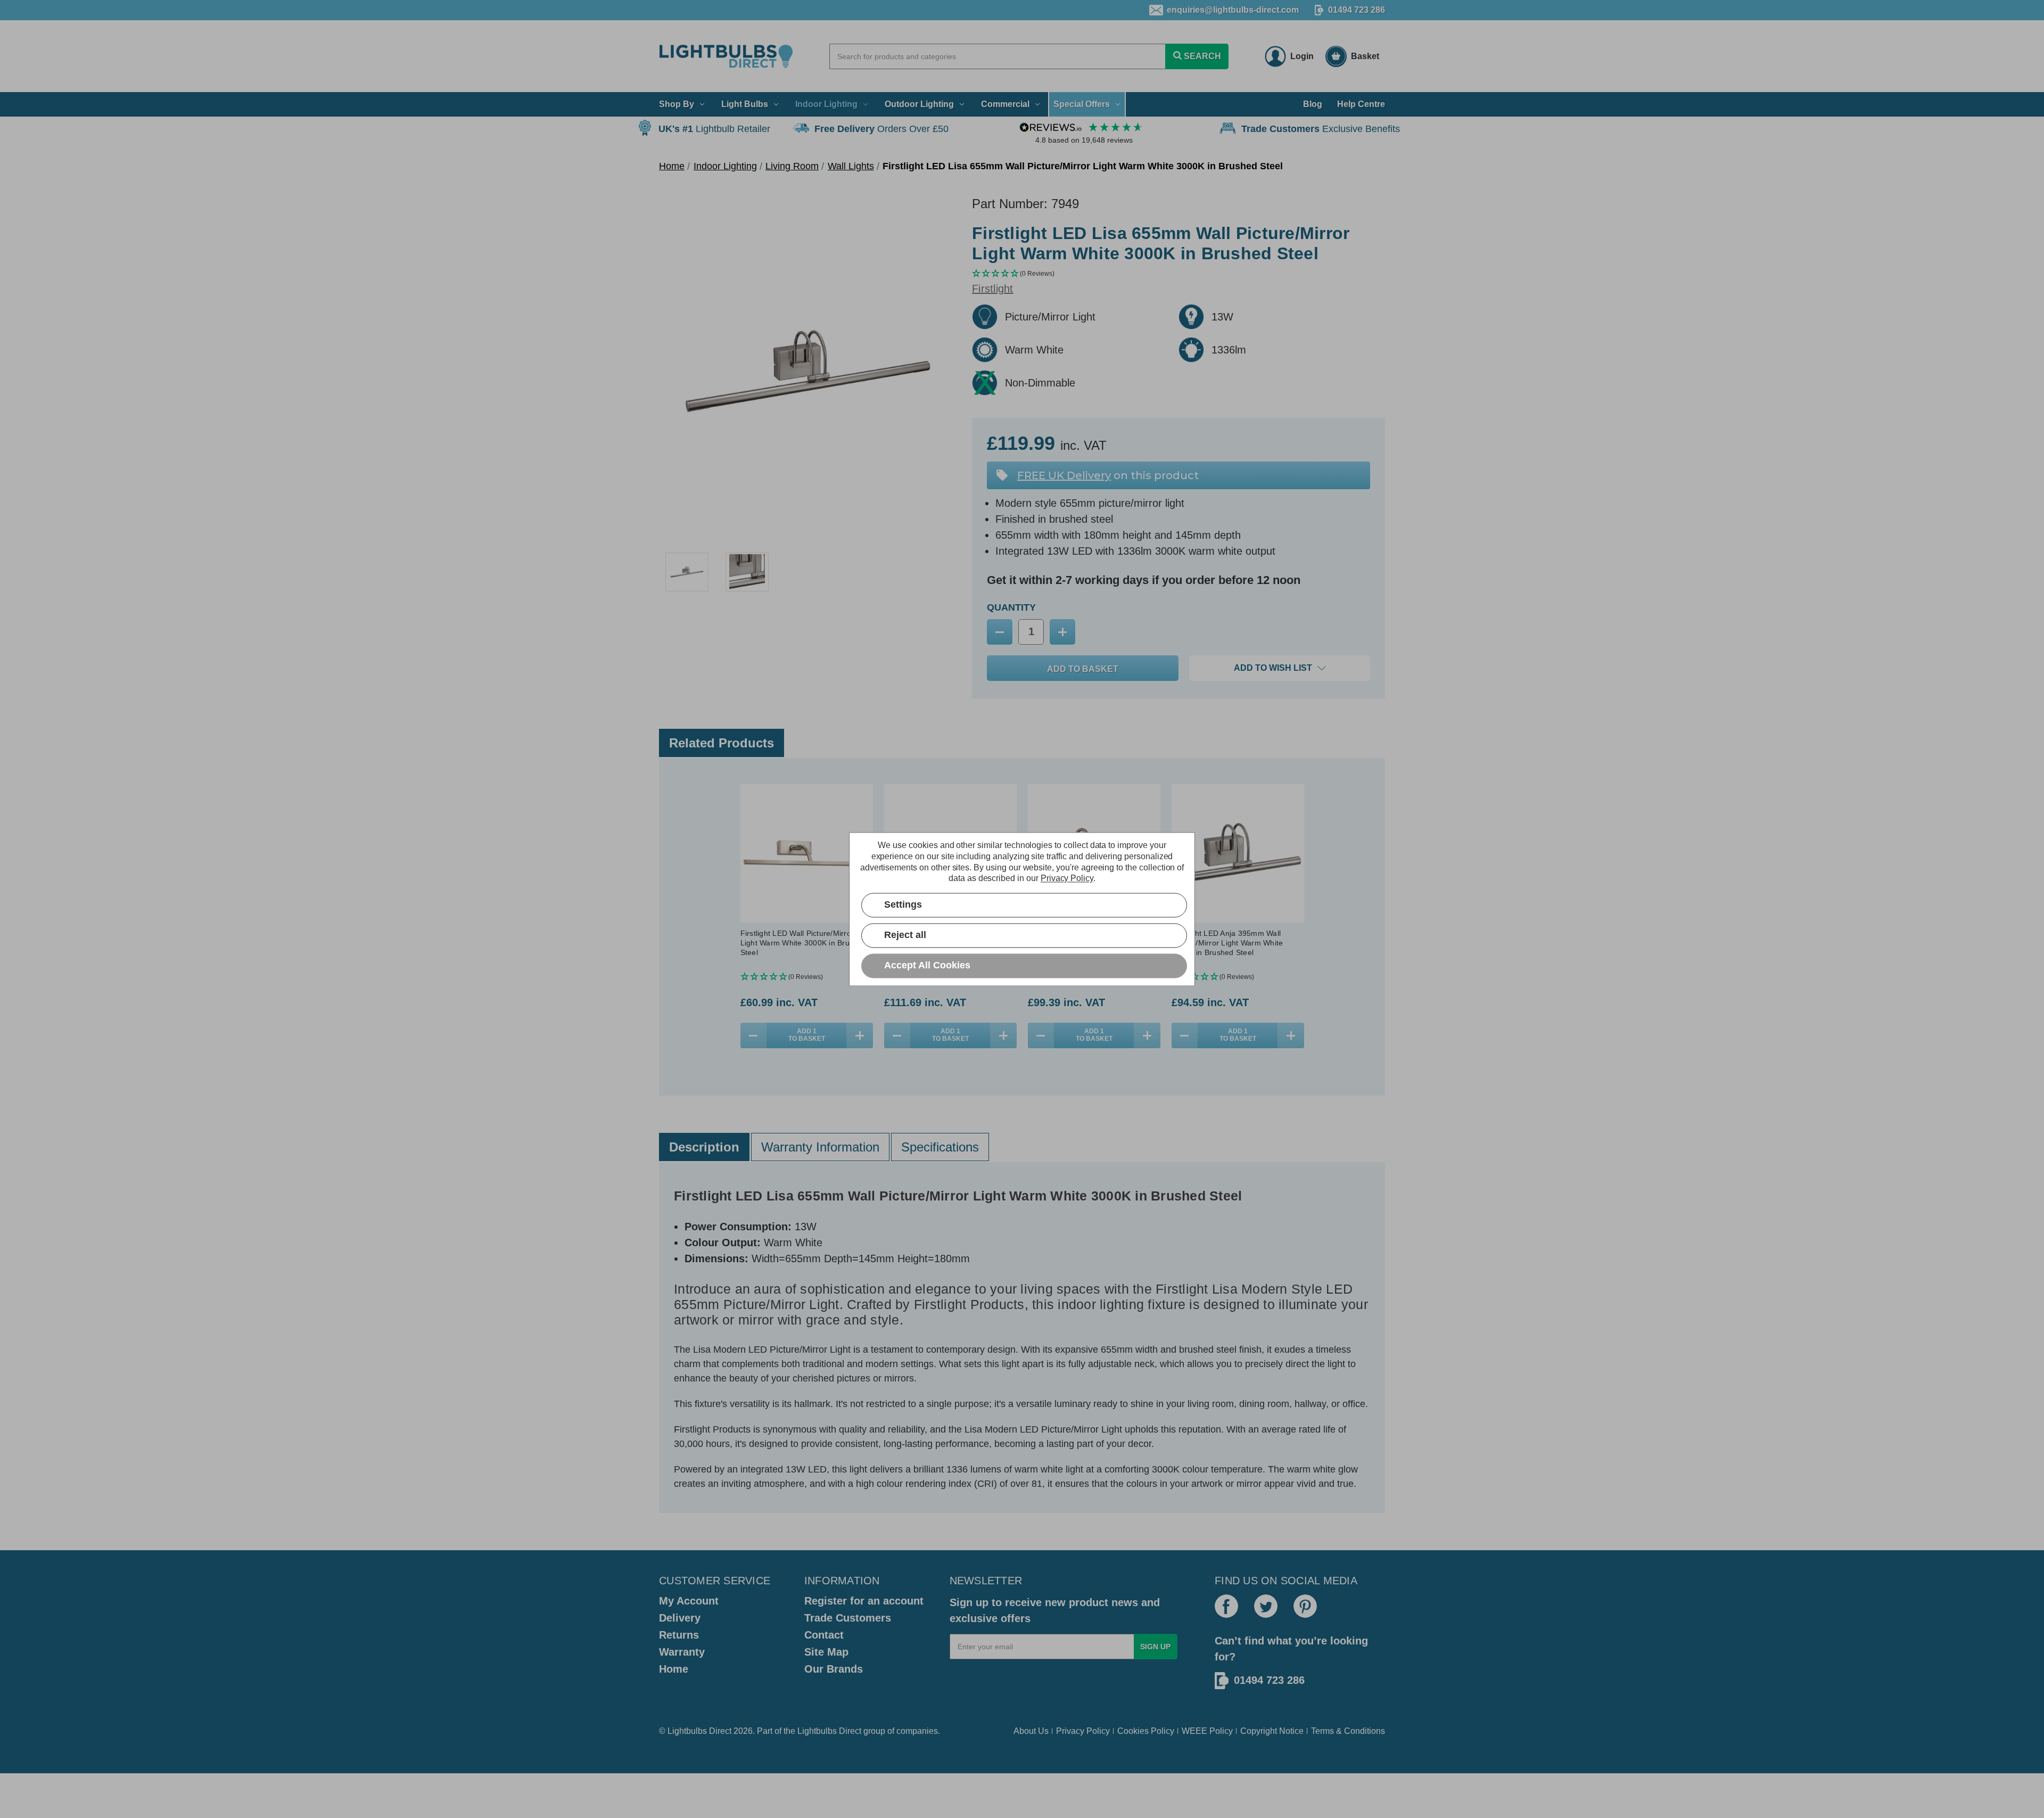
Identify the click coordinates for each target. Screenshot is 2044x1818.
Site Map (826, 1652)
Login (1302, 56)
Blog (1313, 104)
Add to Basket (807, 1035)
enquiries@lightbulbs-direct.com (1233, 10)
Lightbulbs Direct (829, 1731)
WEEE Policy (1207, 1731)
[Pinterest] (1305, 1606)
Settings (903, 904)
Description (704, 1147)
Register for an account (864, 1601)
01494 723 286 (1357, 10)
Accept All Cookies (927, 965)
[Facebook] (1226, 1606)
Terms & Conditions (1348, 1731)
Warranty (682, 1652)
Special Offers (1082, 104)
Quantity (1011, 607)
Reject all (905, 935)
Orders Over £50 (881, 129)
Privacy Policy (1083, 1731)
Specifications (940, 1147)
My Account (689, 1601)
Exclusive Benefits (1321, 129)
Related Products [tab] (722, 743)
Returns (679, 1635)
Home (674, 1669)
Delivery (680, 1618)
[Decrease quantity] (754, 1035)
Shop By (677, 104)
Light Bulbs (745, 104)
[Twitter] (1266, 1606)
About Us (1031, 1731)
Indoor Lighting (826, 104)
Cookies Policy (1146, 1731)
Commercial (1005, 104)
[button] (1178, 274)
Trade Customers (848, 1618)
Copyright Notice (1272, 1731)
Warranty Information (820, 1147)
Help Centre (1361, 104)
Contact (824, 1635)
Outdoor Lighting (919, 104)
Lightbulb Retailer (714, 129)
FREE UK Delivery (1064, 475)
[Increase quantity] (860, 1035)
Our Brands (834, 1669)
